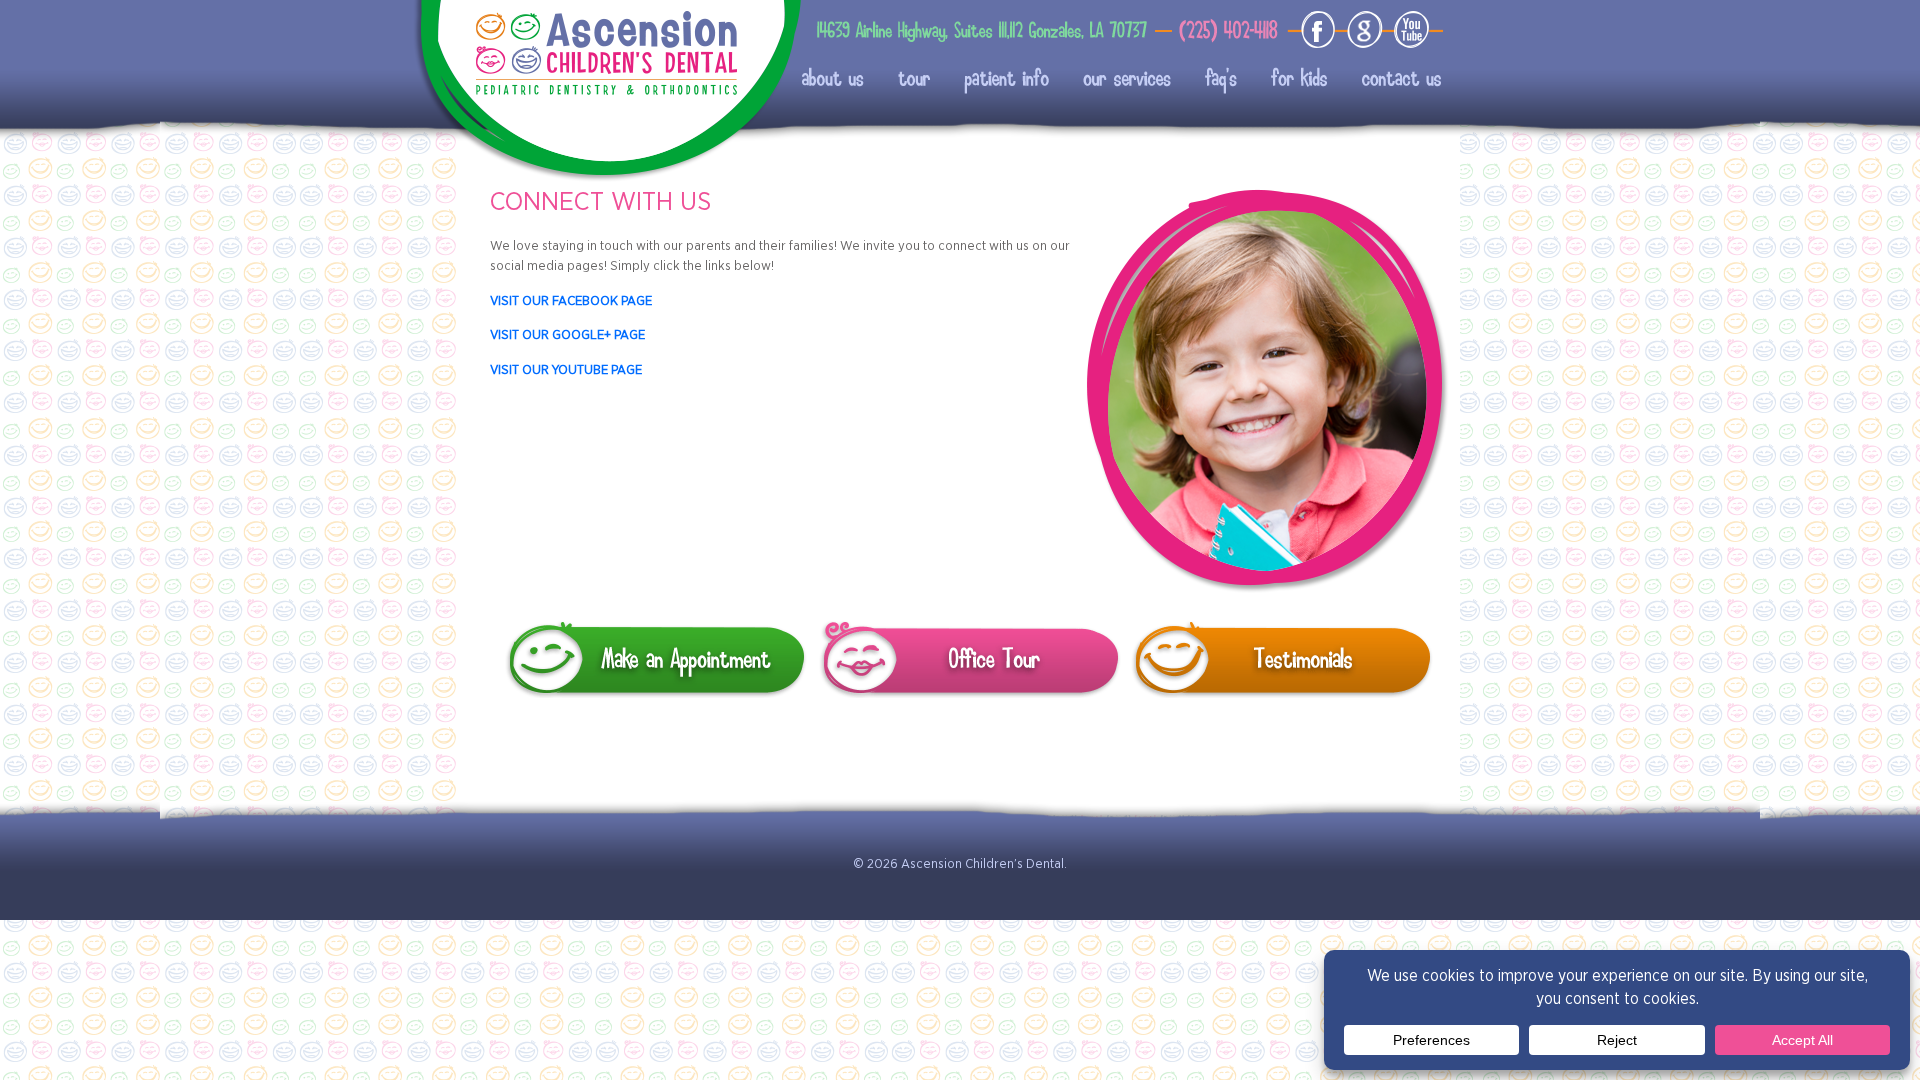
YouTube (1407, 29)
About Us (831, 80)
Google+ (1364, 29)
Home (605, 50)
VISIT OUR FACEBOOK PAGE (571, 300)
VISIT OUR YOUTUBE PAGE (566, 369)
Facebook (1320, 29)
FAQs (1208, 80)
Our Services (1120, 80)
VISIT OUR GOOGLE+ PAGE (567, 334)
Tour (909, 80)
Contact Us (1381, 80)
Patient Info (999, 80)
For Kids (1283, 80)
